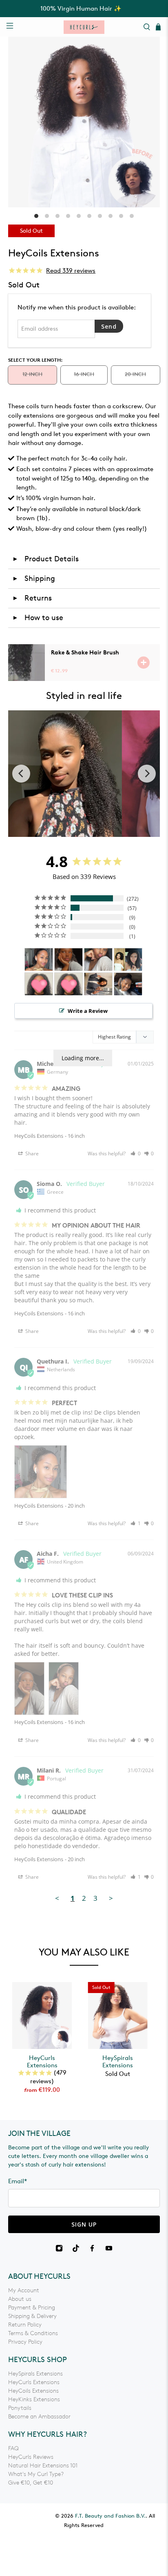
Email (18, 2181)
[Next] (147, 774)
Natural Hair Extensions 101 (43, 2466)
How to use (38, 618)
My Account (24, 2290)
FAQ (13, 2448)
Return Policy (25, 2325)
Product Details (45, 559)
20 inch (135, 374)
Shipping (34, 578)
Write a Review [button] (88, 1011)
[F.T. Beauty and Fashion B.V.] (84, 27)
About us (20, 2299)
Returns (32, 598)
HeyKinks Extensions (34, 2399)
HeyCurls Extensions (42, 2062)
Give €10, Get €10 (31, 2483)
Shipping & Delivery (32, 2316)
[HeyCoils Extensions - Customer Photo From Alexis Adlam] (128, 960)
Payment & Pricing (32, 2308)
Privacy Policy (25, 2342)
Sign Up (84, 2224)
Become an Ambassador (39, 2417)
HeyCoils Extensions (39, 1136)
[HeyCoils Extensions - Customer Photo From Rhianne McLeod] (128, 984)
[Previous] (21, 774)
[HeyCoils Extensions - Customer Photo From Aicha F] (69, 960)
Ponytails (20, 2408)
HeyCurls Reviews (31, 2457)
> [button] (111, 1898)
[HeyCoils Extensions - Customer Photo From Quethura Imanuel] (39, 960)
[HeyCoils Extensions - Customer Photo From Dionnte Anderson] (39, 984)
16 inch (84, 374)
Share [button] (31, 1153)
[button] (136, 1153)
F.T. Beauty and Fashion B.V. (110, 2516)
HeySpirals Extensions (118, 2062)
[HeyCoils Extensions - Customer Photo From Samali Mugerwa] (98, 984)
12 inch (32, 374)
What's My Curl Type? (36, 2474)
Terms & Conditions (33, 2333)
